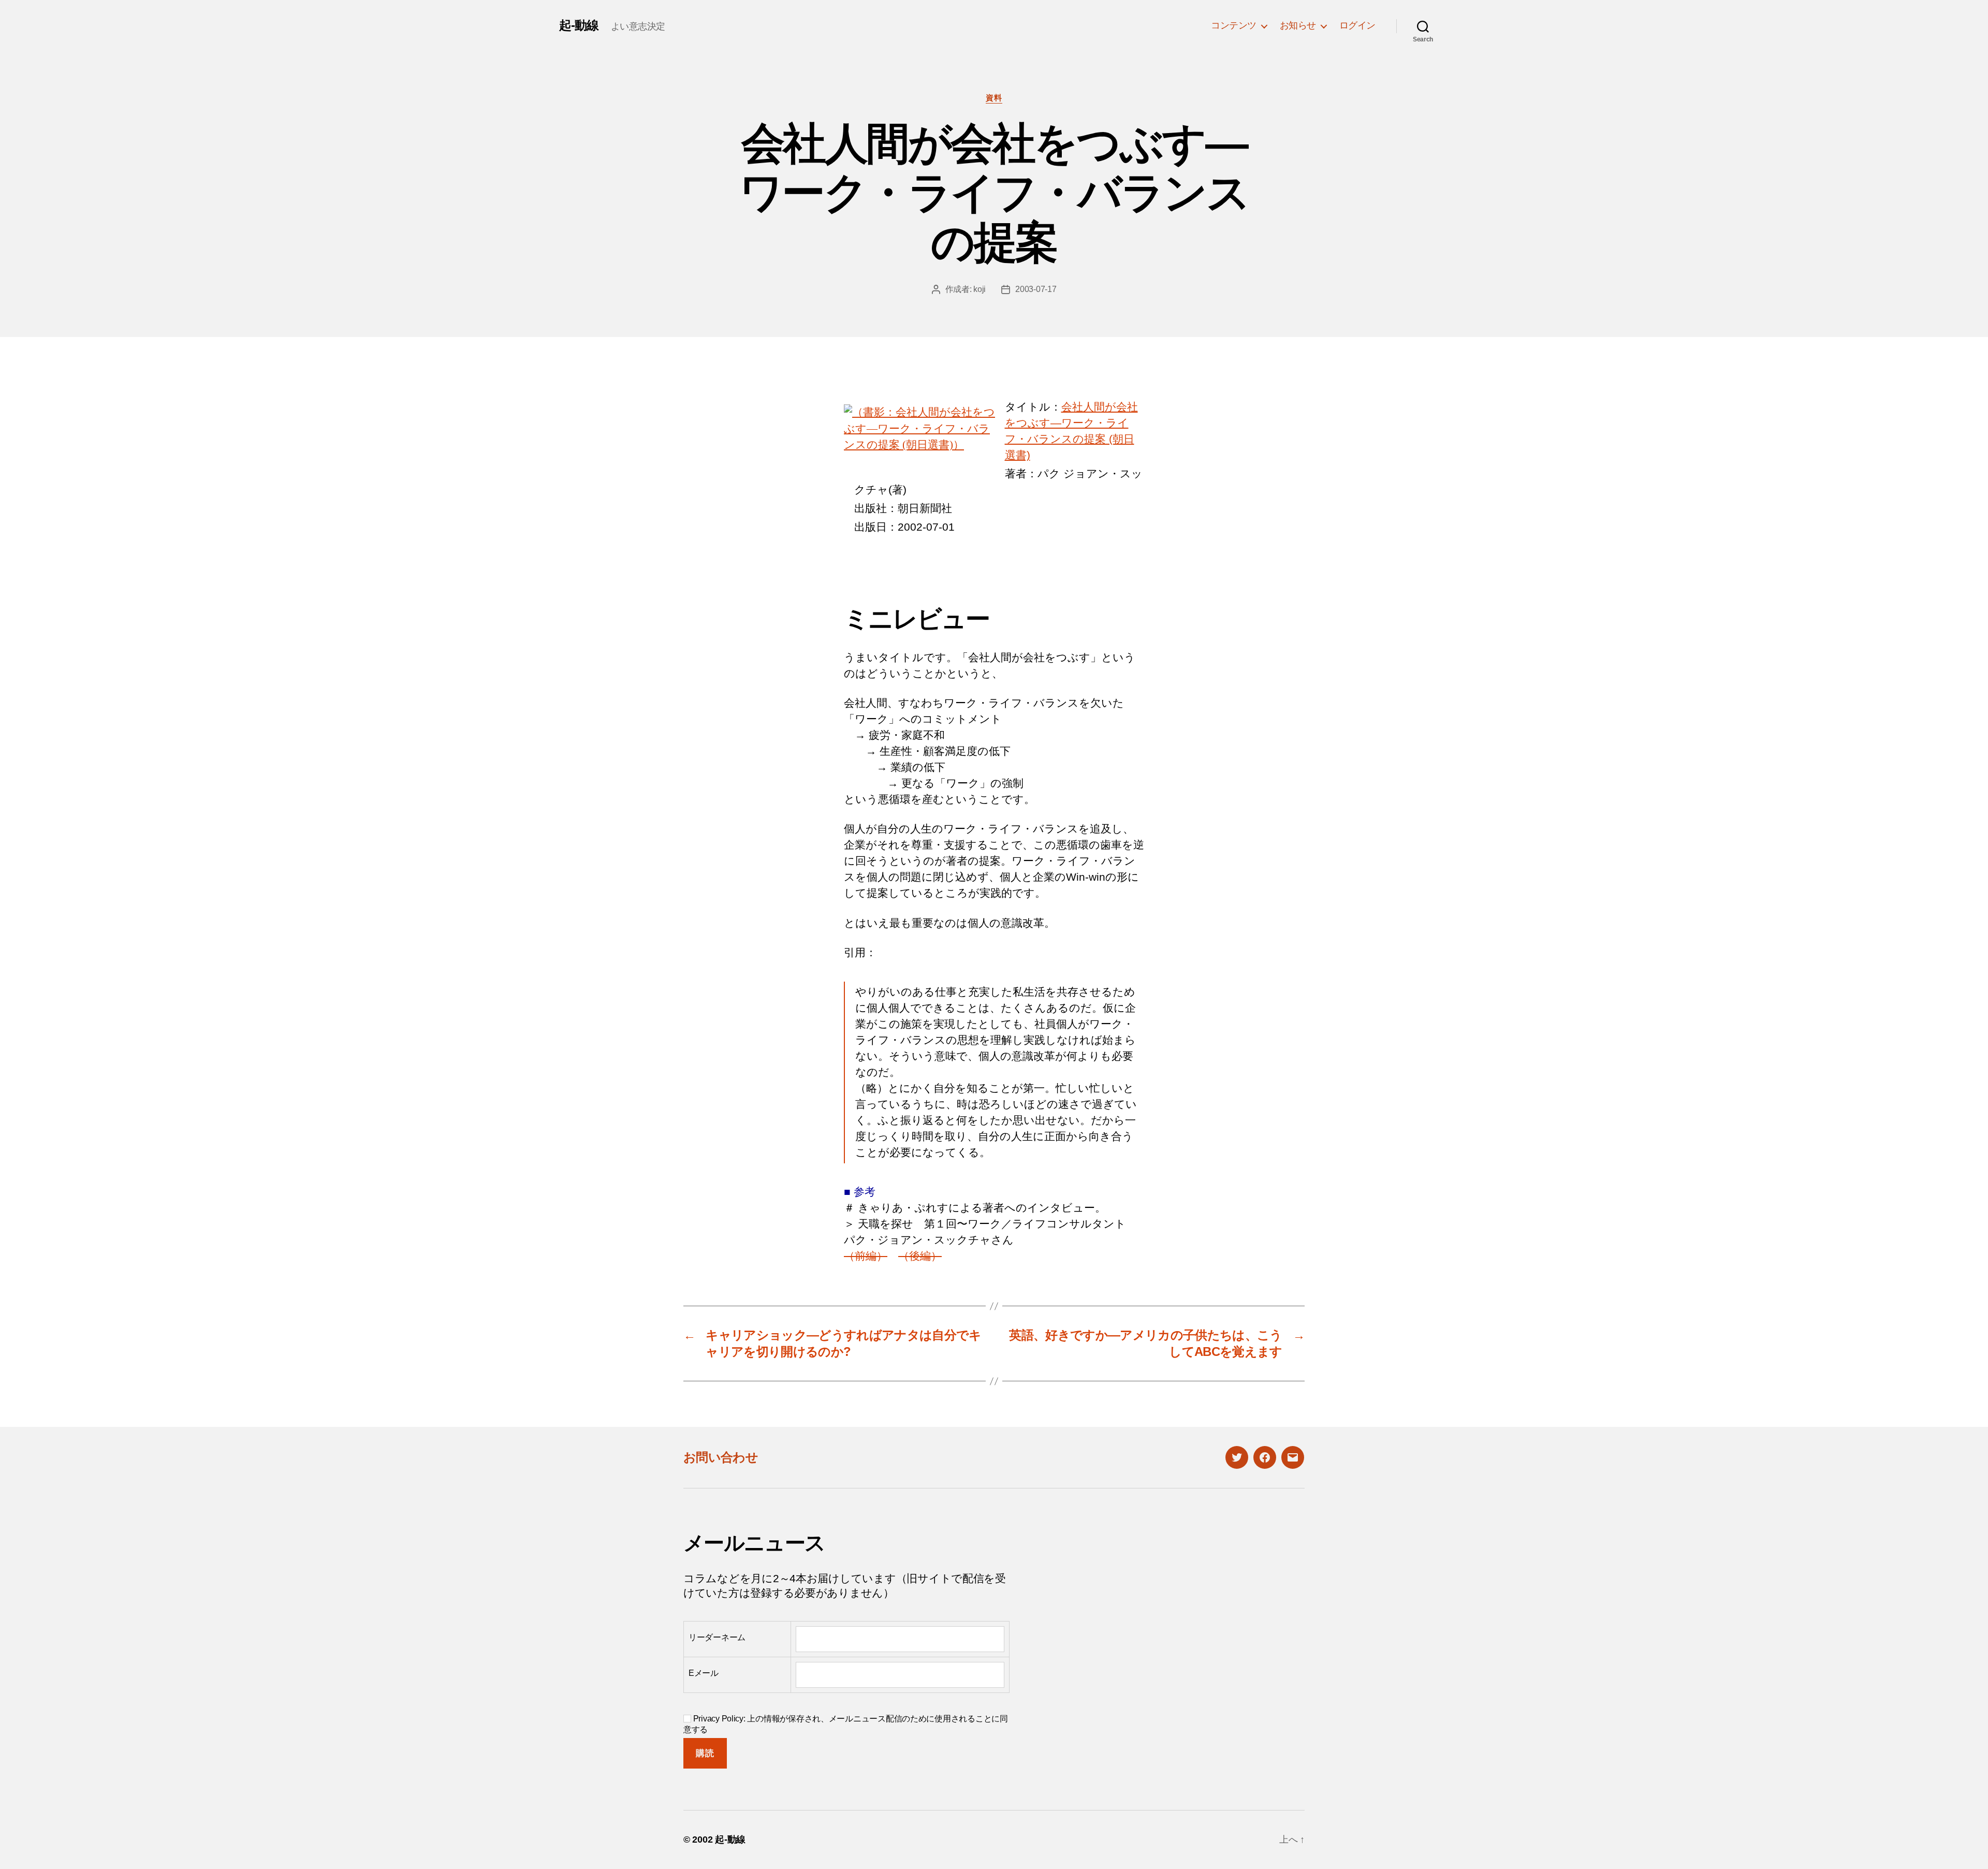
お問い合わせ (721, 1457)
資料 (994, 98)
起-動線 (579, 25)
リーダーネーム (717, 1637)
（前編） (866, 1256)
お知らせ (1298, 25)
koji (980, 289)
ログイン (1357, 25)
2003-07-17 (1036, 289)
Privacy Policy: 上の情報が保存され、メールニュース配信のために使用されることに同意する (846, 1724)
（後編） (920, 1256)
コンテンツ (1234, 25)
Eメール (704, 1673)
